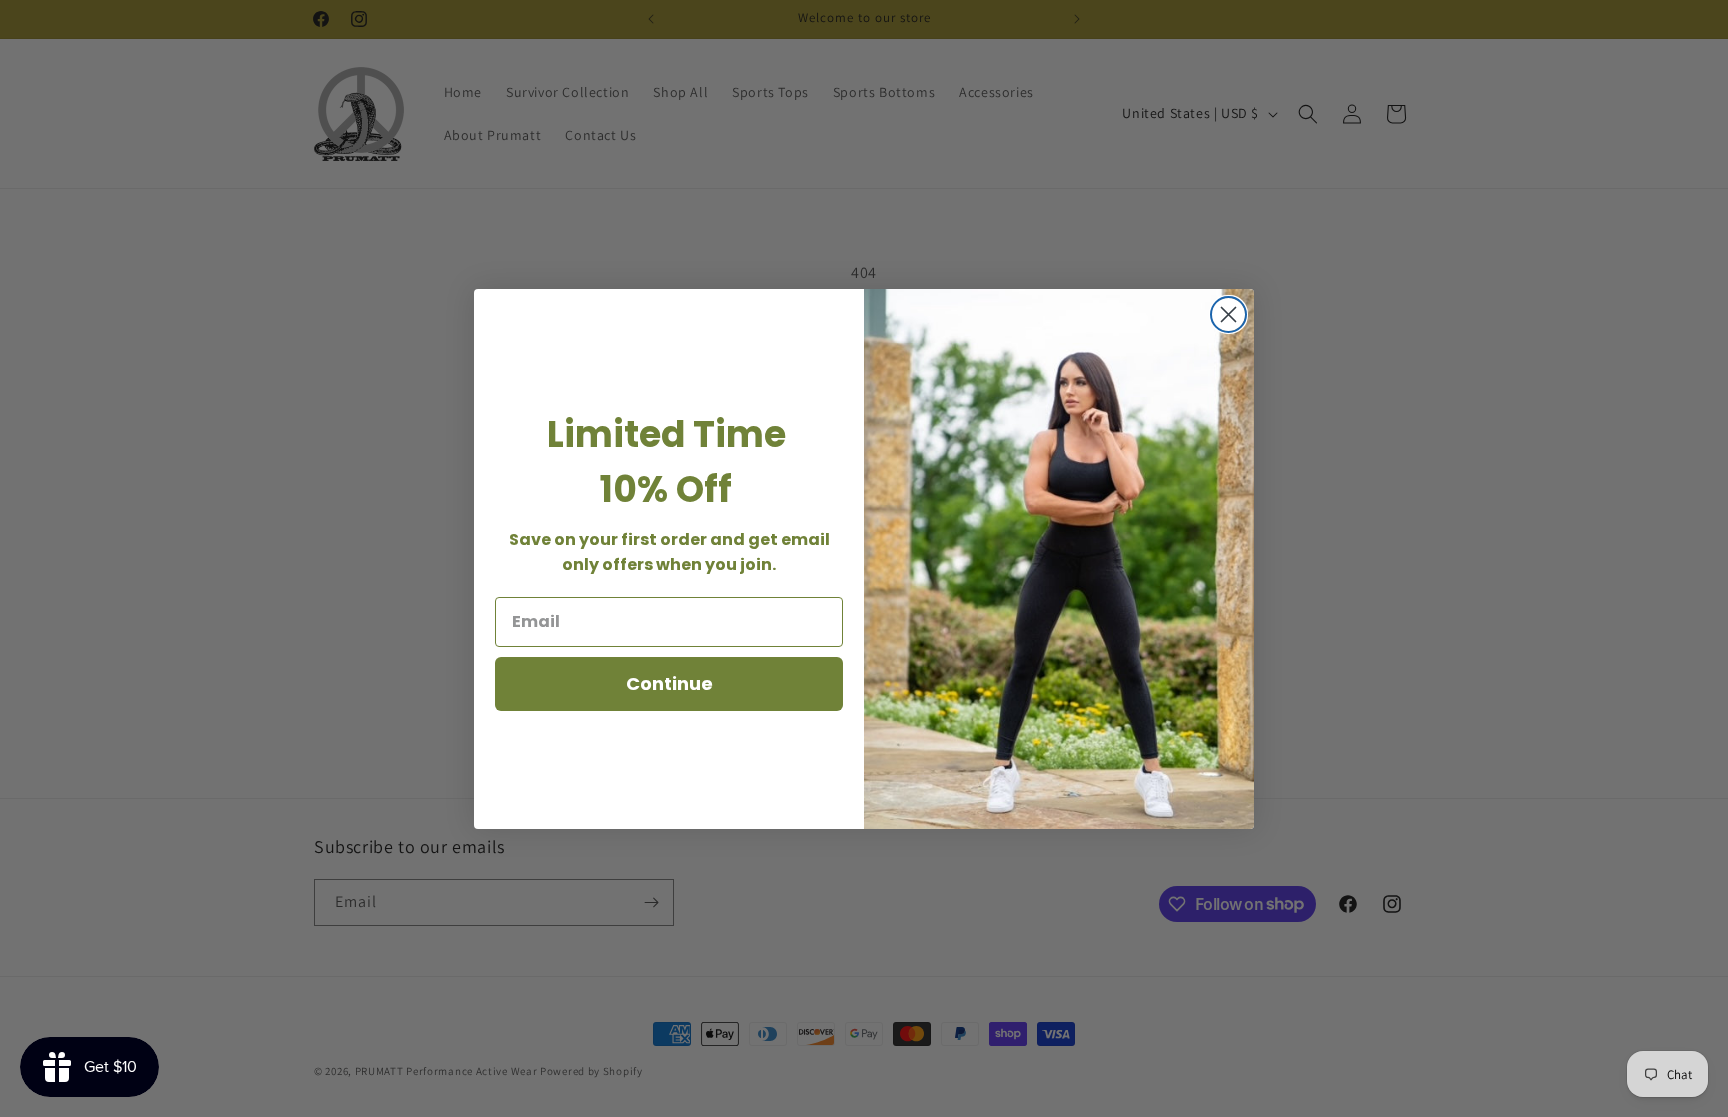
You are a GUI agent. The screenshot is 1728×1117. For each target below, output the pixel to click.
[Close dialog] (1228, 314)
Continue (669, 683)
